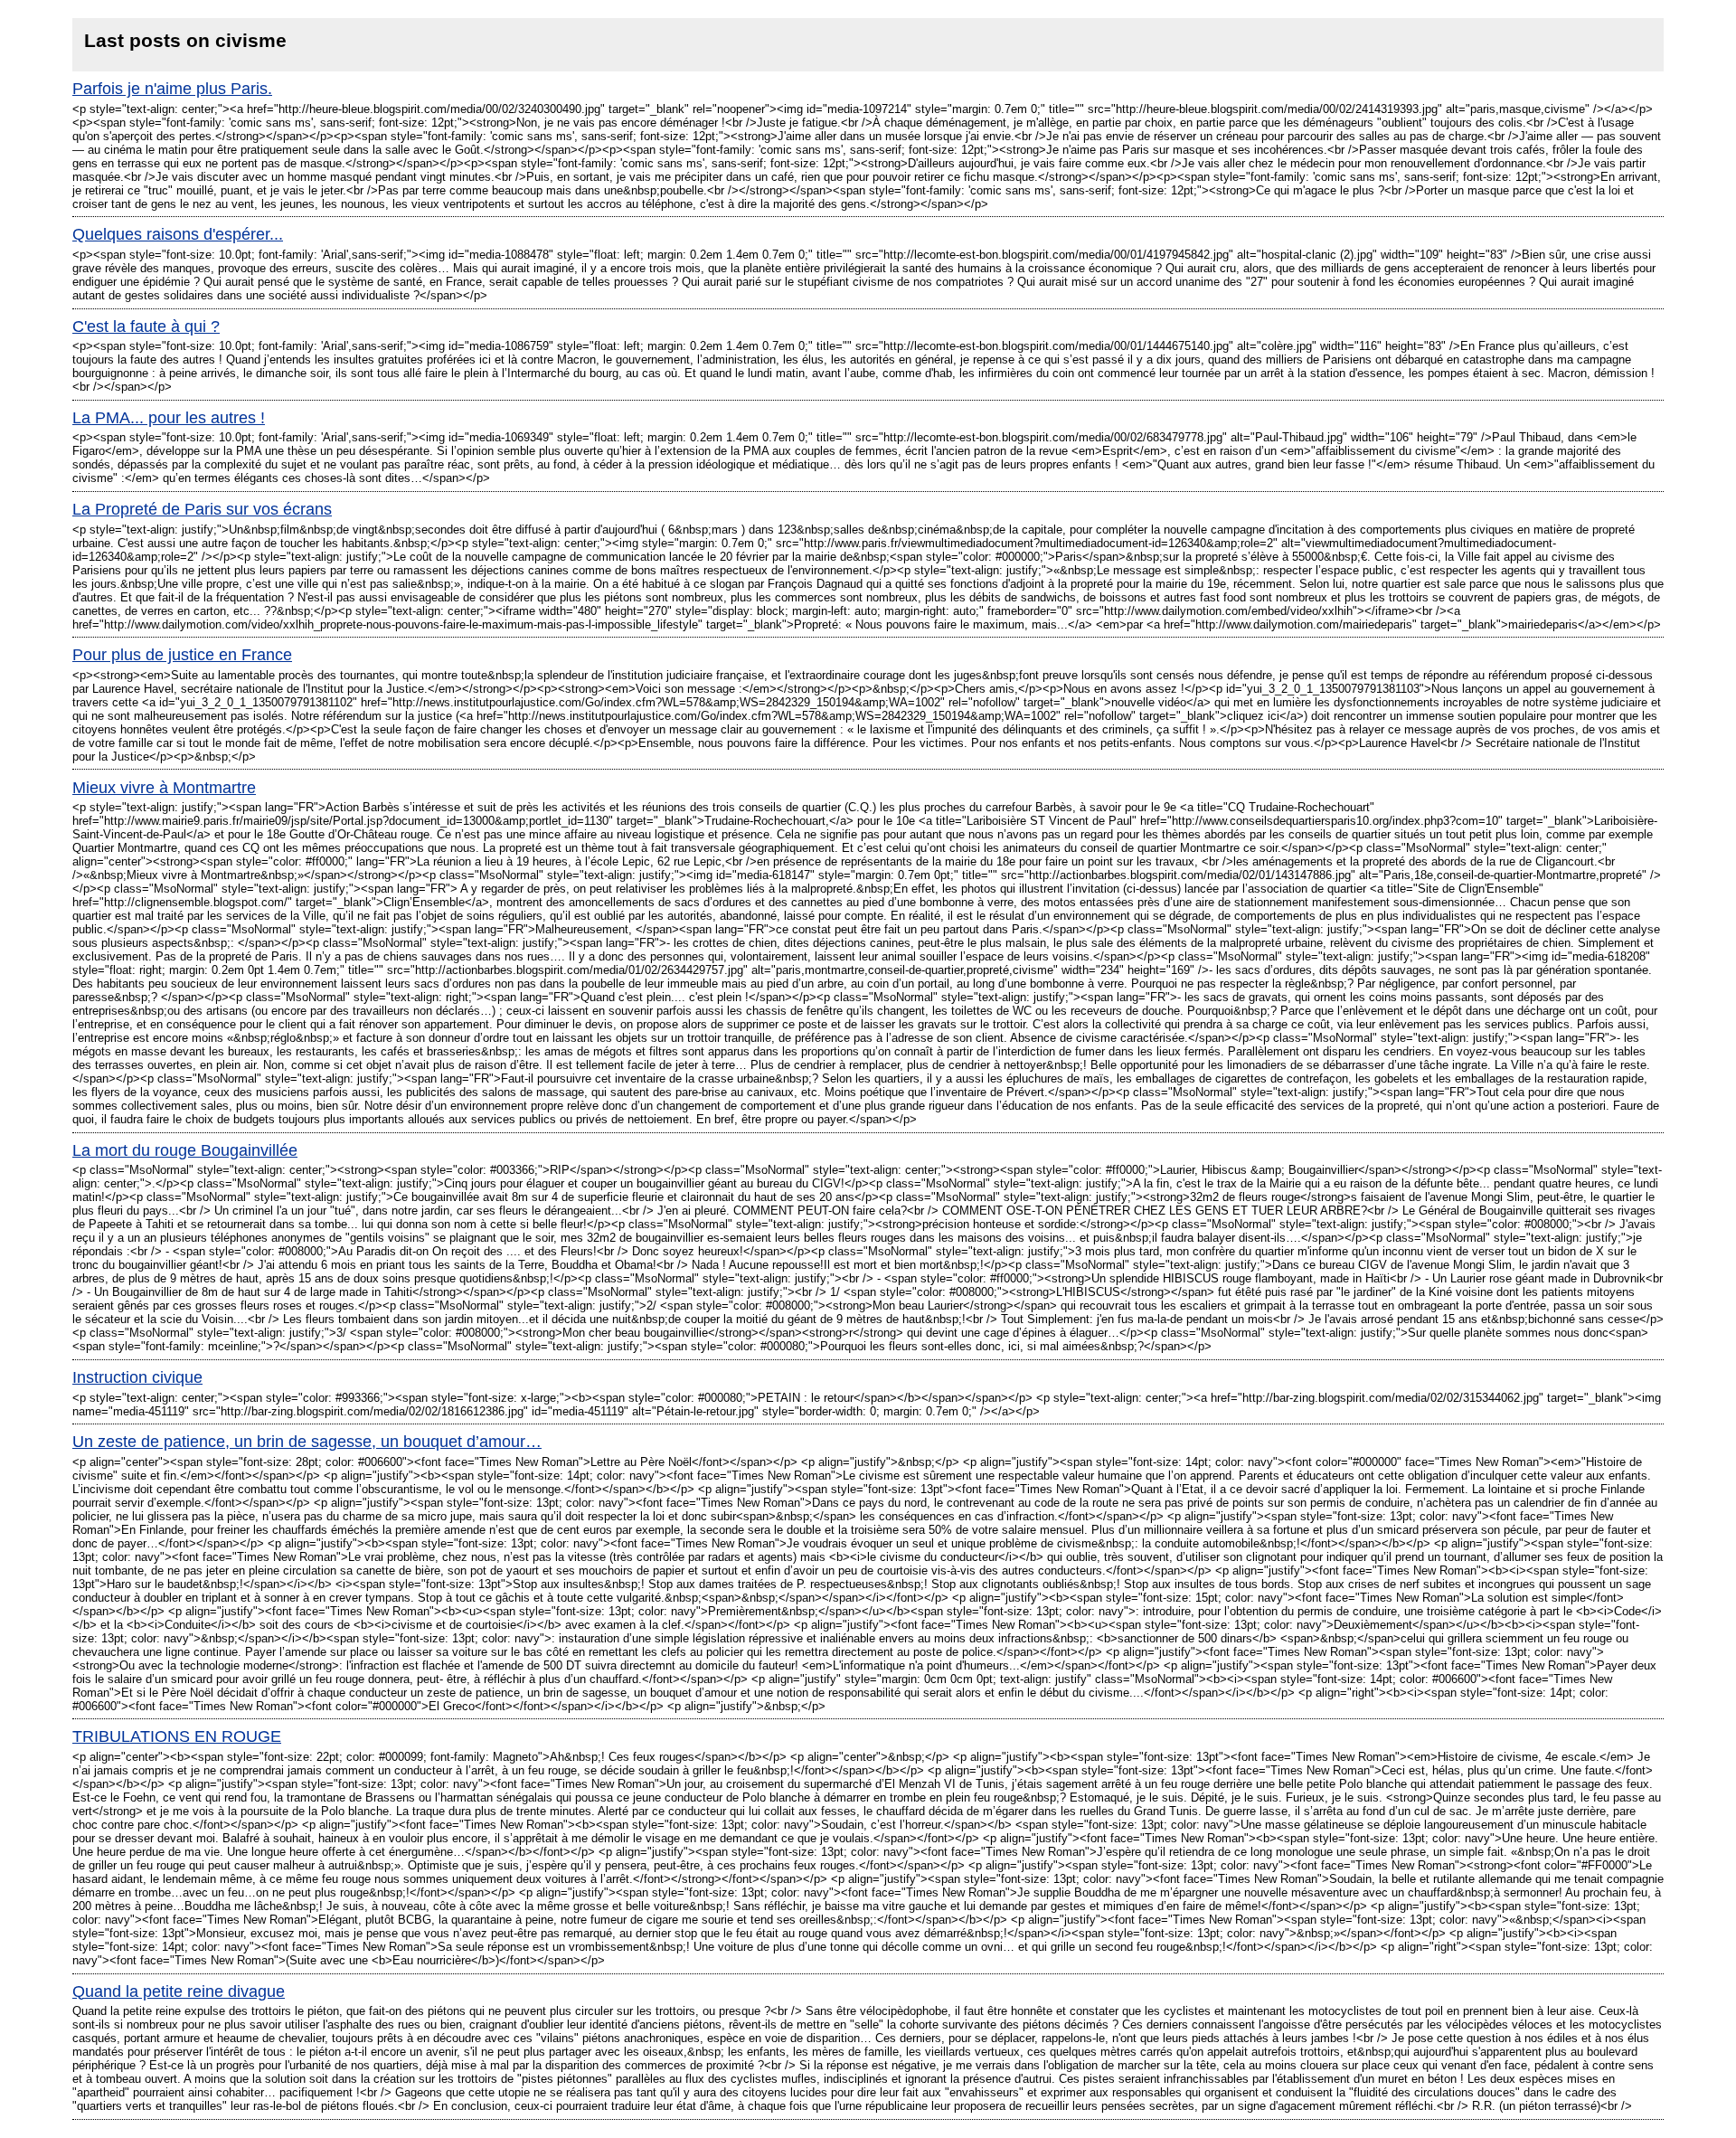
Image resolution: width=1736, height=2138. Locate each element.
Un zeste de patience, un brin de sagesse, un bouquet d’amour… (307, 1442)
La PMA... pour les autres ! (169, 418)
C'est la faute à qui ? (146, 326)
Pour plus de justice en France (182, 655)
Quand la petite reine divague (179, 1991)
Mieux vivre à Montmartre (164, 788)
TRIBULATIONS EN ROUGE (177, 1736)
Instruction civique (137, 1377)
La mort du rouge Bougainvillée (185, 1150)
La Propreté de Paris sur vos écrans (202, 509)
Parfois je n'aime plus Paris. (172, 89)
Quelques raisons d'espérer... (178, 234)
